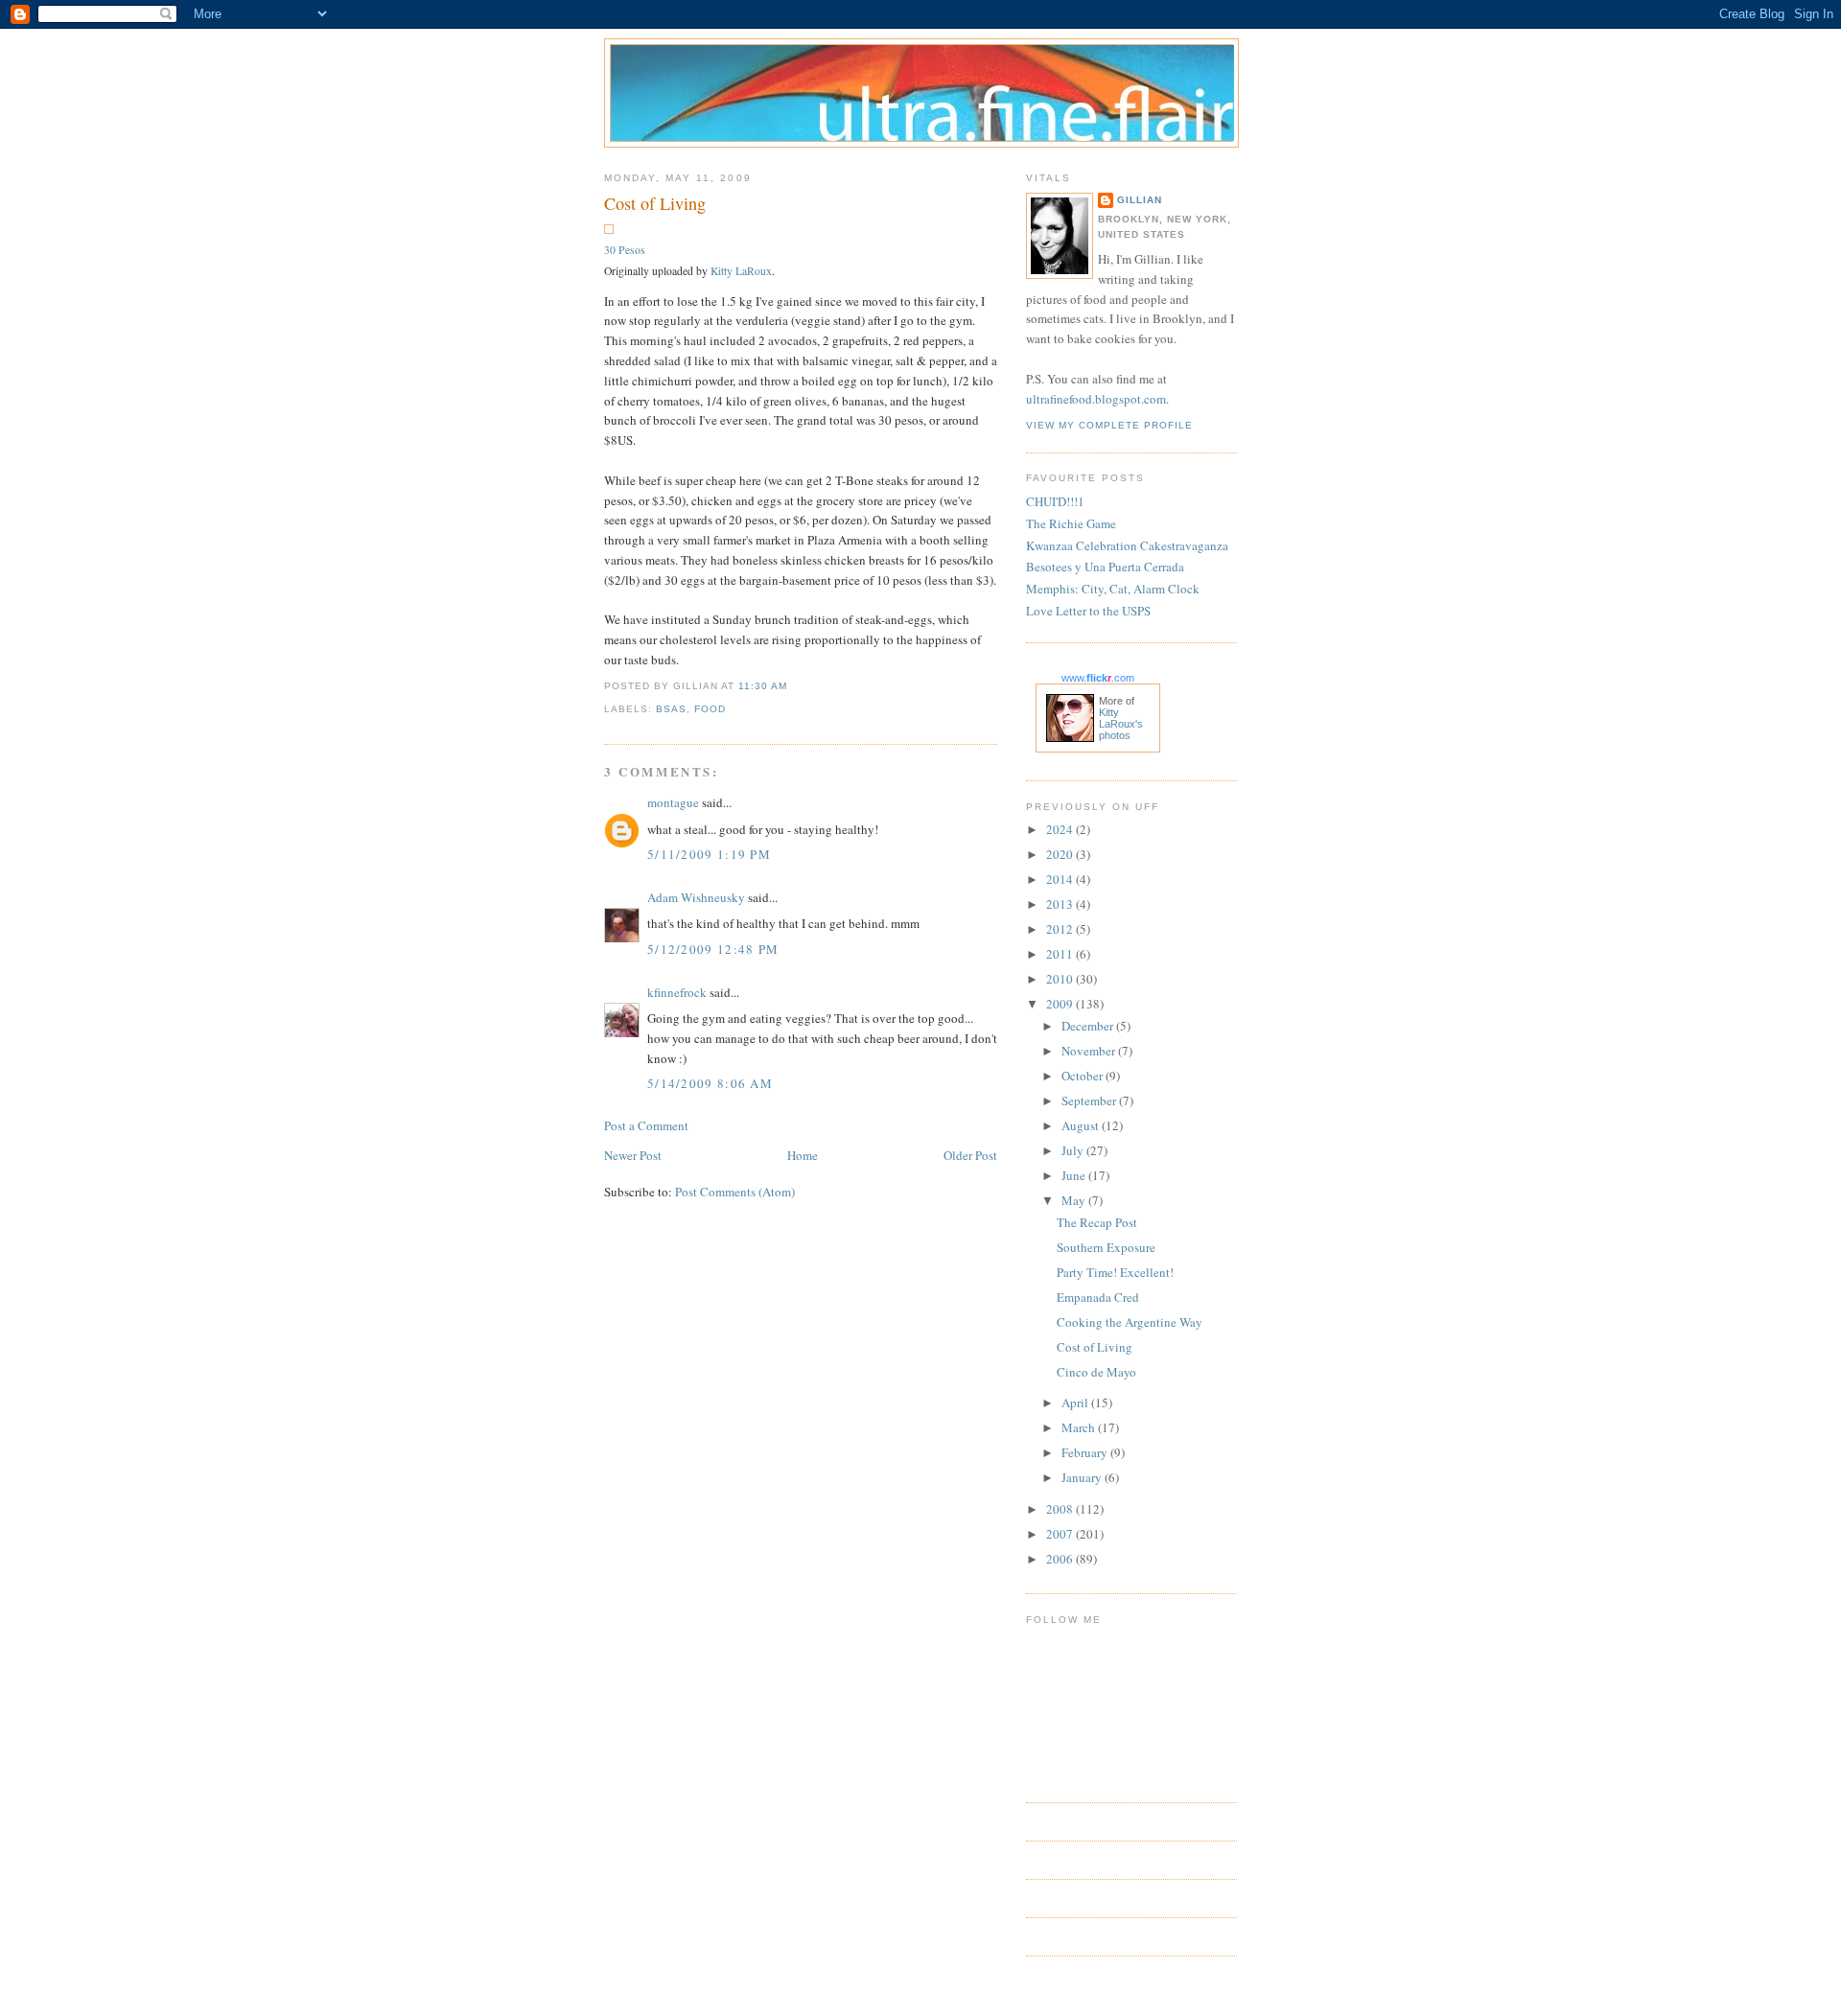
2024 (1061, 829)
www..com (1098, 678)
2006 (1061, 1559)
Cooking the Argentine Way (1130, 1322)
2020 (1061, 854)
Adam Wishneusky (696, 897)
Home (803, 1155)
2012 (1061, 929)
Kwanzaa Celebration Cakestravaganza (1127, 545)
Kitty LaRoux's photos (1121, 724)
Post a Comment (646, 1125)
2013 (1061, 904)
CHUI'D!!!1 (1055, 501)
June (1075, 1175)
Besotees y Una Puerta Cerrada (1105, 567)
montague (673, 802)
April (1076, 1402)
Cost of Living (655, 203)
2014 (1061, 879)
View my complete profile (1109, 425)
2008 (1061, 1509)
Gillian (1140, 200)
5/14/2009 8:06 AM (710, 1083)
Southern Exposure (1106, 1247)
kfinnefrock (677, 992)
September (1090, 1101)
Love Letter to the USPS (1088, 611)
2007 (1061, 1534)
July (1074, 1150)
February (1086, 1452)
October (1084, 1076)
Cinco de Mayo (1096, 1372)
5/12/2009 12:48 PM (713, 949)
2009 (1061, 1004)
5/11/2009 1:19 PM (709, 854)
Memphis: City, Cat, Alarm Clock (1113, 589)
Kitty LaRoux (741, 271)
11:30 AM (763, 686)
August (1082, 1125)
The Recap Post (1097, 1222)
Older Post (970, 1155)
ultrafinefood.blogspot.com (1096, 399)
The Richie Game (1071, 523)
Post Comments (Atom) (735, 1192)
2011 (1061, 954)
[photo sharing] (609, 229)
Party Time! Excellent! (1115, 1272)
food (710, 709)
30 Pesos (625, 250)
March (1080, 1427)
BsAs (671, 709)
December (1089, 1026)
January (1083, 1477)
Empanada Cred (1098, 1297)
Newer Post (633, 1155)
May (1075, 1200)
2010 (1061, 979)
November (1090, 1051)
